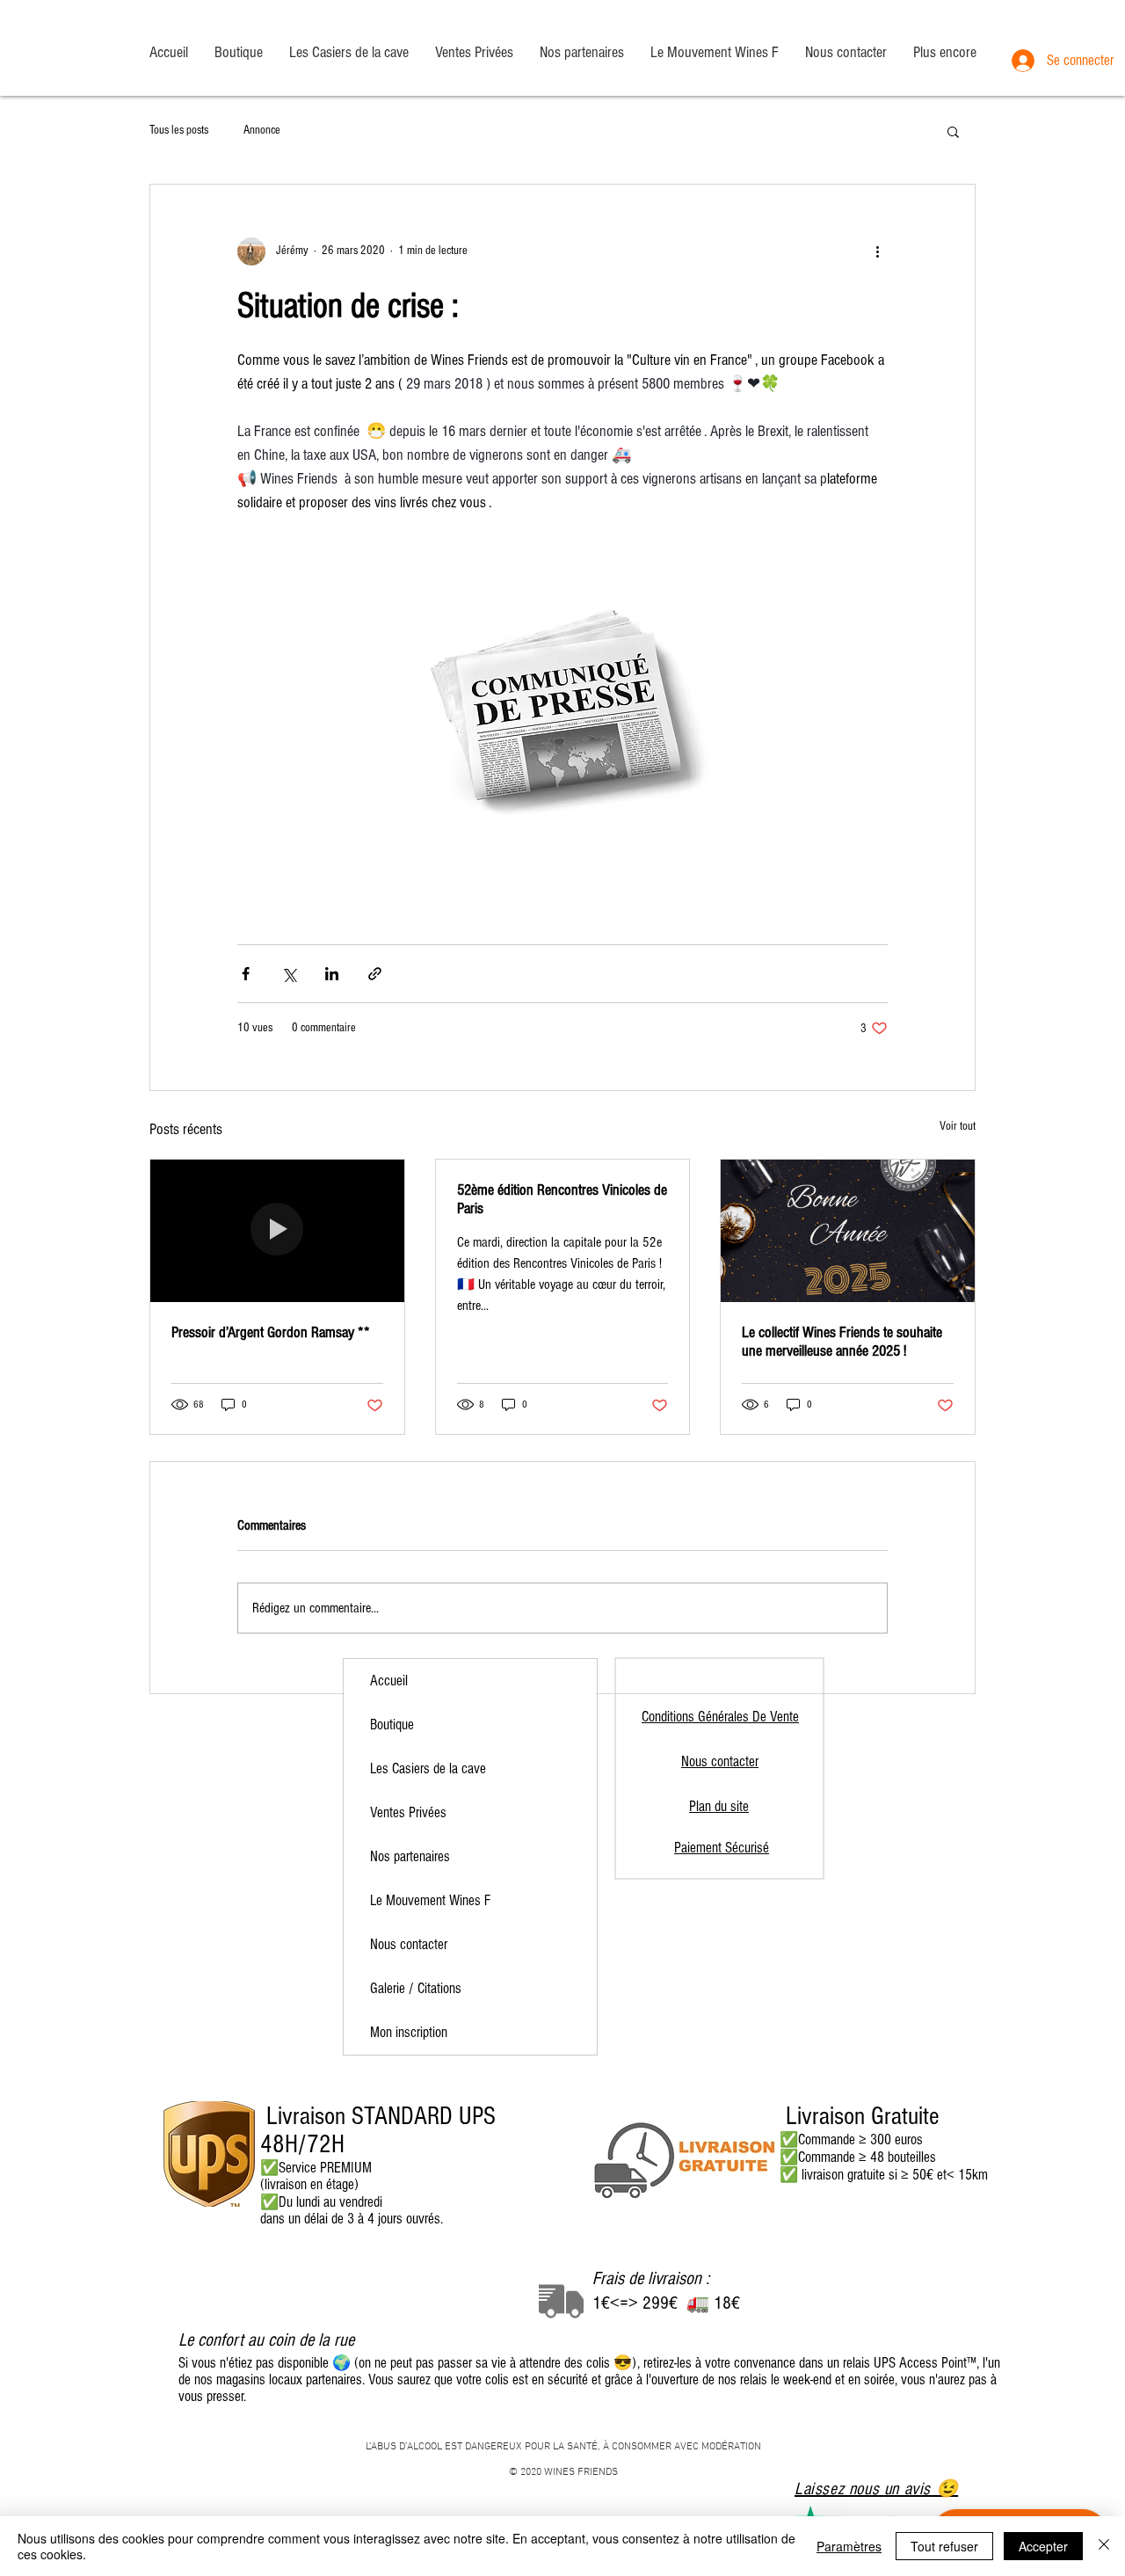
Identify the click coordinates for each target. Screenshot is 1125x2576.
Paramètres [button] (849, 2546)
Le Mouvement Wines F (430, 1900)
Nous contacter (409, 1944)
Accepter (1043, 2546)
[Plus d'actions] (877, 251)
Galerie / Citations (416, 1988)
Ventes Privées (408, 1812)
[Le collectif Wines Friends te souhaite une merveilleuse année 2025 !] (848, 1231)
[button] (953, 131)
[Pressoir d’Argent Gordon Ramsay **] (277, 1231)
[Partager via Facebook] (246, 974)
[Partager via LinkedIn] (332, 974)
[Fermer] (1104, 2546)
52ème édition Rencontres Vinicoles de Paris (562, 1199)
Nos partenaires (410, 1856)
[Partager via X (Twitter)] (289, 974)
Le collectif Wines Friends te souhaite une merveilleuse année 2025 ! (842, 1342)
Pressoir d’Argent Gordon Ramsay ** (271, 1332)
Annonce (262, 130)
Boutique (392, 1725)
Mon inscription (409, 2032)
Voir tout (958, 1126)
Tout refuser (944, 2546)
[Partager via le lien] (375, 974)
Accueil (389, 1681)
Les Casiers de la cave (428, 1768)
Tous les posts (179, 130)
